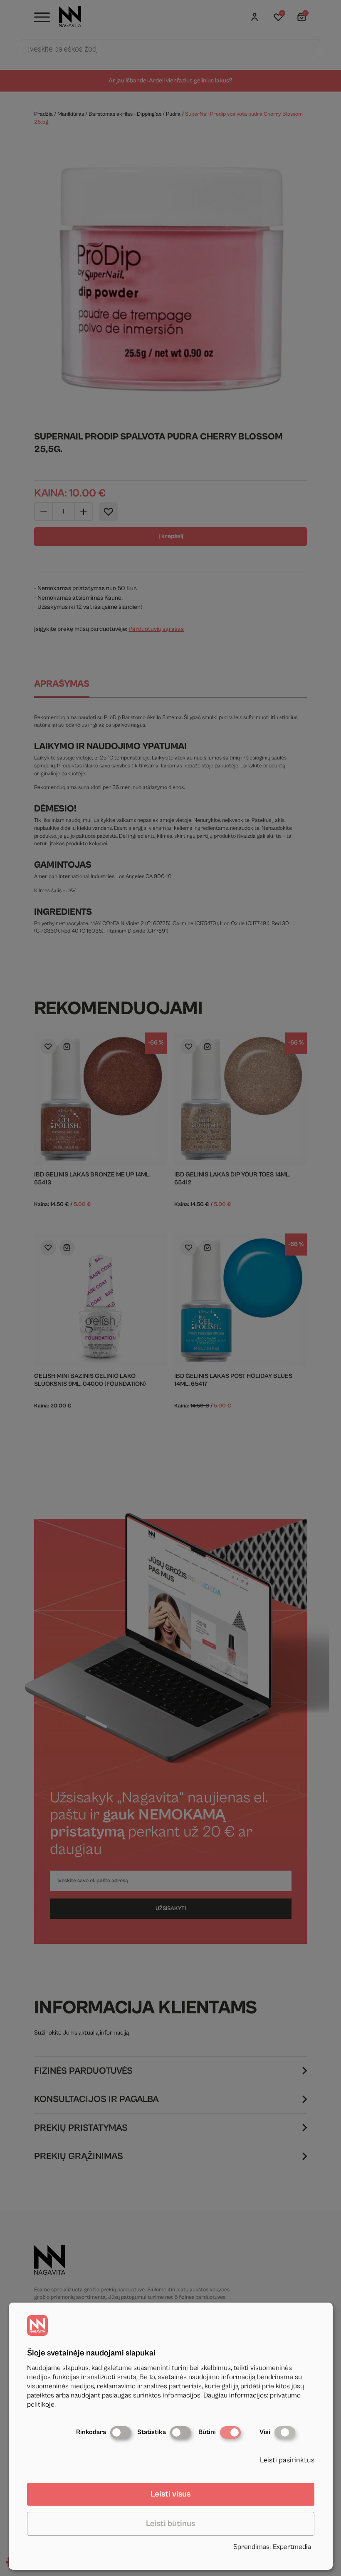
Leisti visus (170, 2494)
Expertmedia (292, 2547)
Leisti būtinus (170, 2524)
